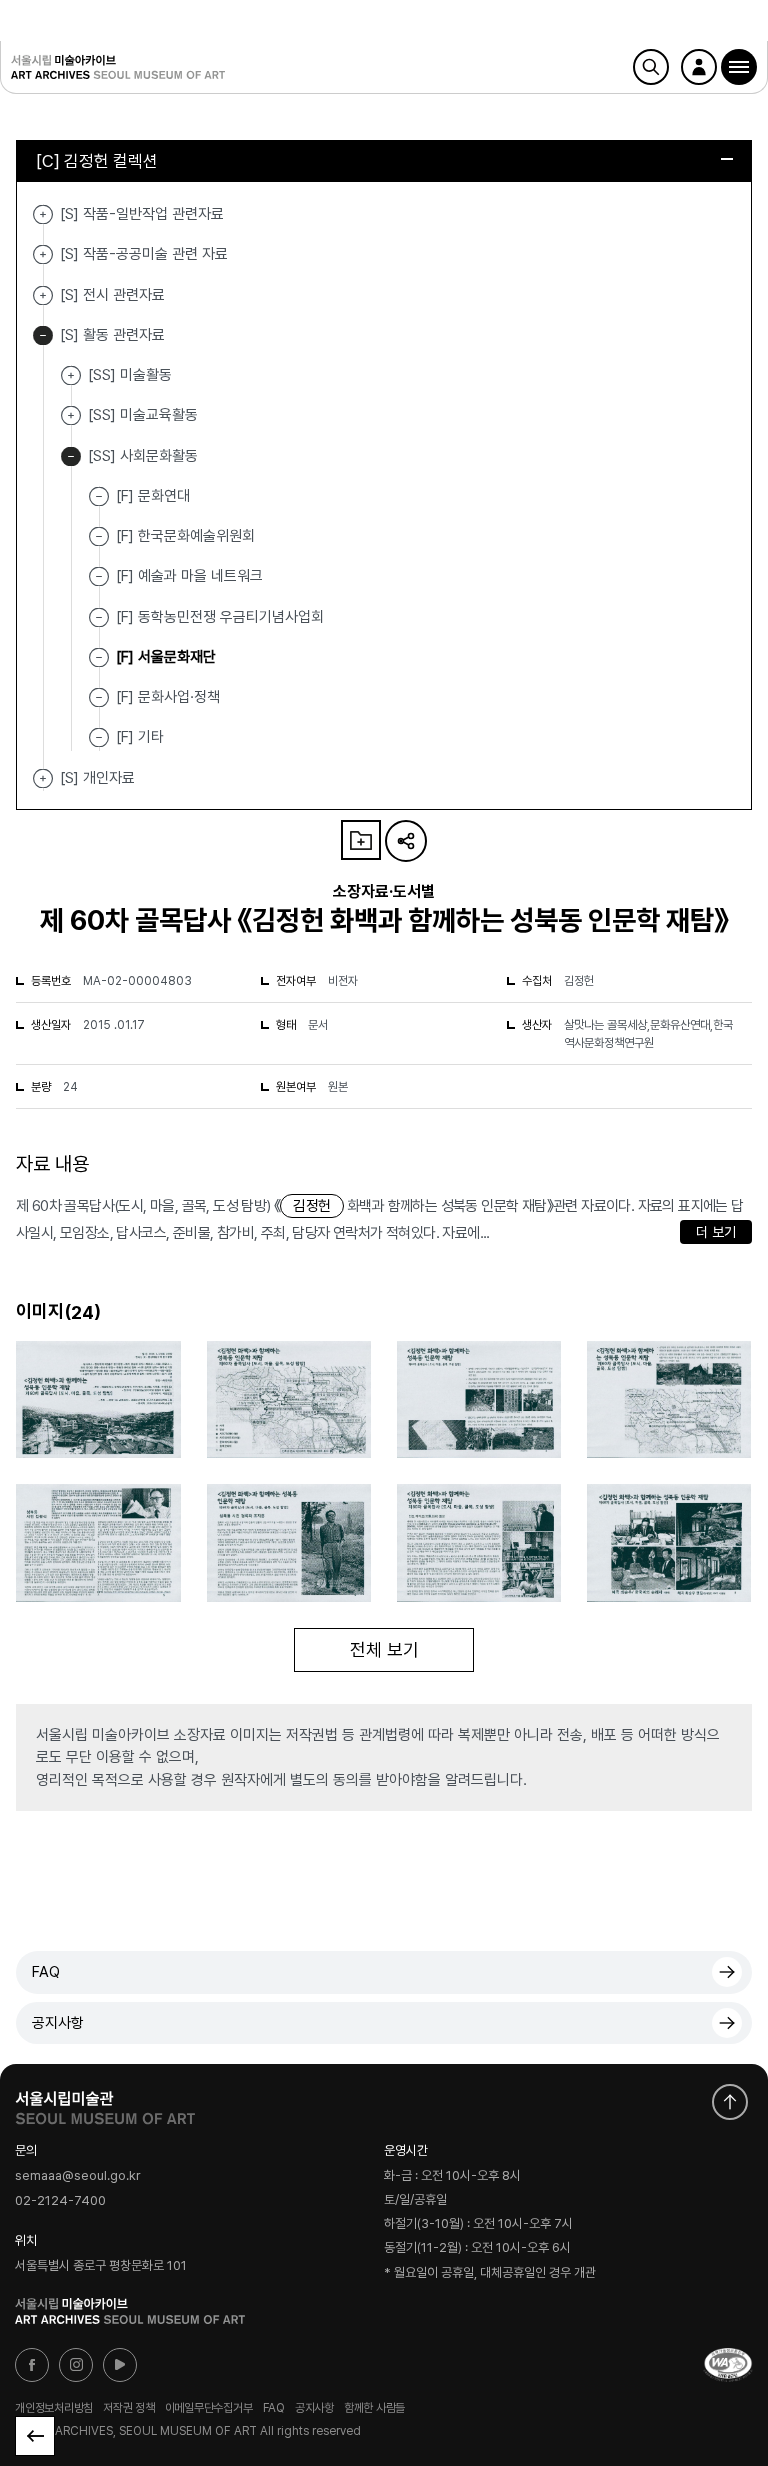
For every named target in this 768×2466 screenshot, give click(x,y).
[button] (739, 67)
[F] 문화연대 (153, 496)
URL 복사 (406, 841)
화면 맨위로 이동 (730, 2102)
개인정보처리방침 (54, 2408)
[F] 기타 (140, 737)
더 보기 (716, 1232)
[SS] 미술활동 (71, 375)
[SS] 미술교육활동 (71, 415)
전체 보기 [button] (384, 1649)
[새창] (728, 2365)
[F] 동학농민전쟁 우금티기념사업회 (220, 616)
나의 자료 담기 (361, 840)
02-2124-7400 (60, 2200)
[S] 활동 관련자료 (43, 335)
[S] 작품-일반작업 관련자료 (43, 214)
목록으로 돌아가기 (35, 2436)
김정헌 (311, 1206)
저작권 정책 (129, 2408)
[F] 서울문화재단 (166, 657)
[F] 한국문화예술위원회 (185, 536)
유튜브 (120, 2365)
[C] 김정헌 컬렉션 (97, 161)
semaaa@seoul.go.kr (78, 2175)
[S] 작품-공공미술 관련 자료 (43, 254)
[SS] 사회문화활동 (71, 456)
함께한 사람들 (374, 2408)
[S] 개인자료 (43, 778)
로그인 (699, 67)
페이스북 (32, 2365)
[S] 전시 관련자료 (43, 295)
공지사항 (58, 2023)
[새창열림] (105, 2103)
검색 (651, 67)
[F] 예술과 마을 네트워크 (189, 576)
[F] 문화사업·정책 (168, 697)
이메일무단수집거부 (209, 2408)
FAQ (46, 1972)
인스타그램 (76, 2365)
